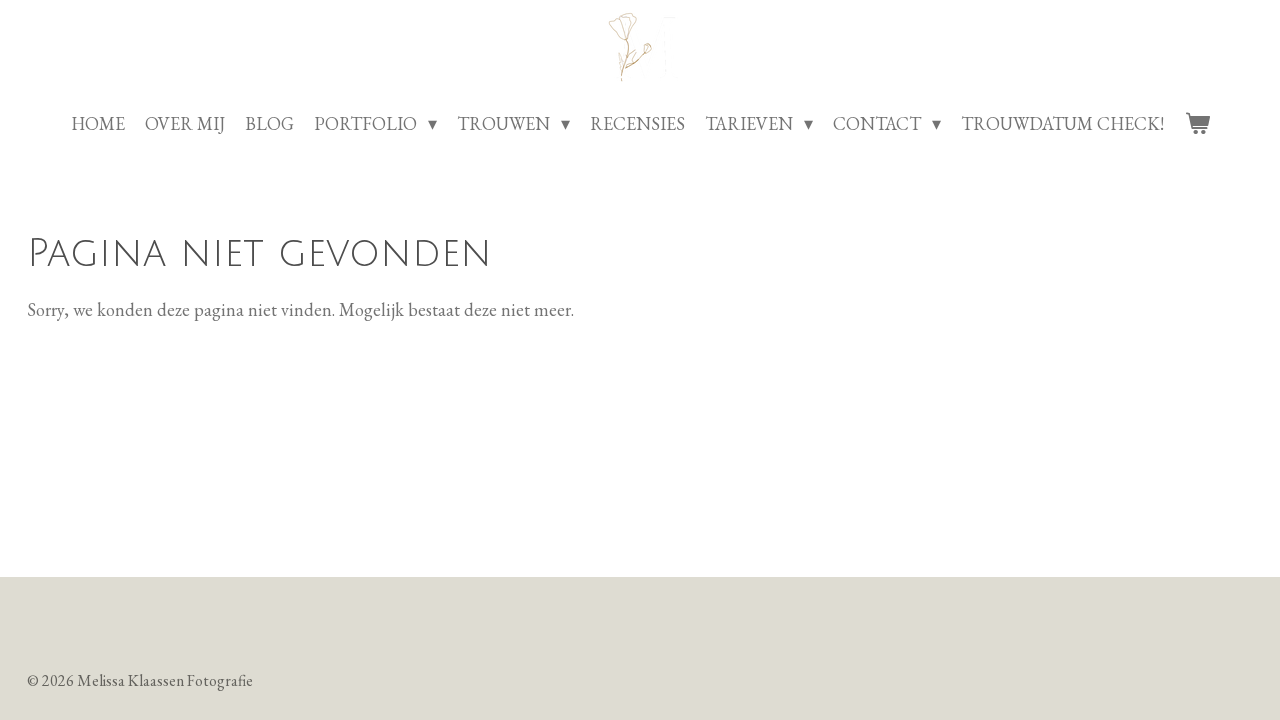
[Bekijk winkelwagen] (1196, 123)
